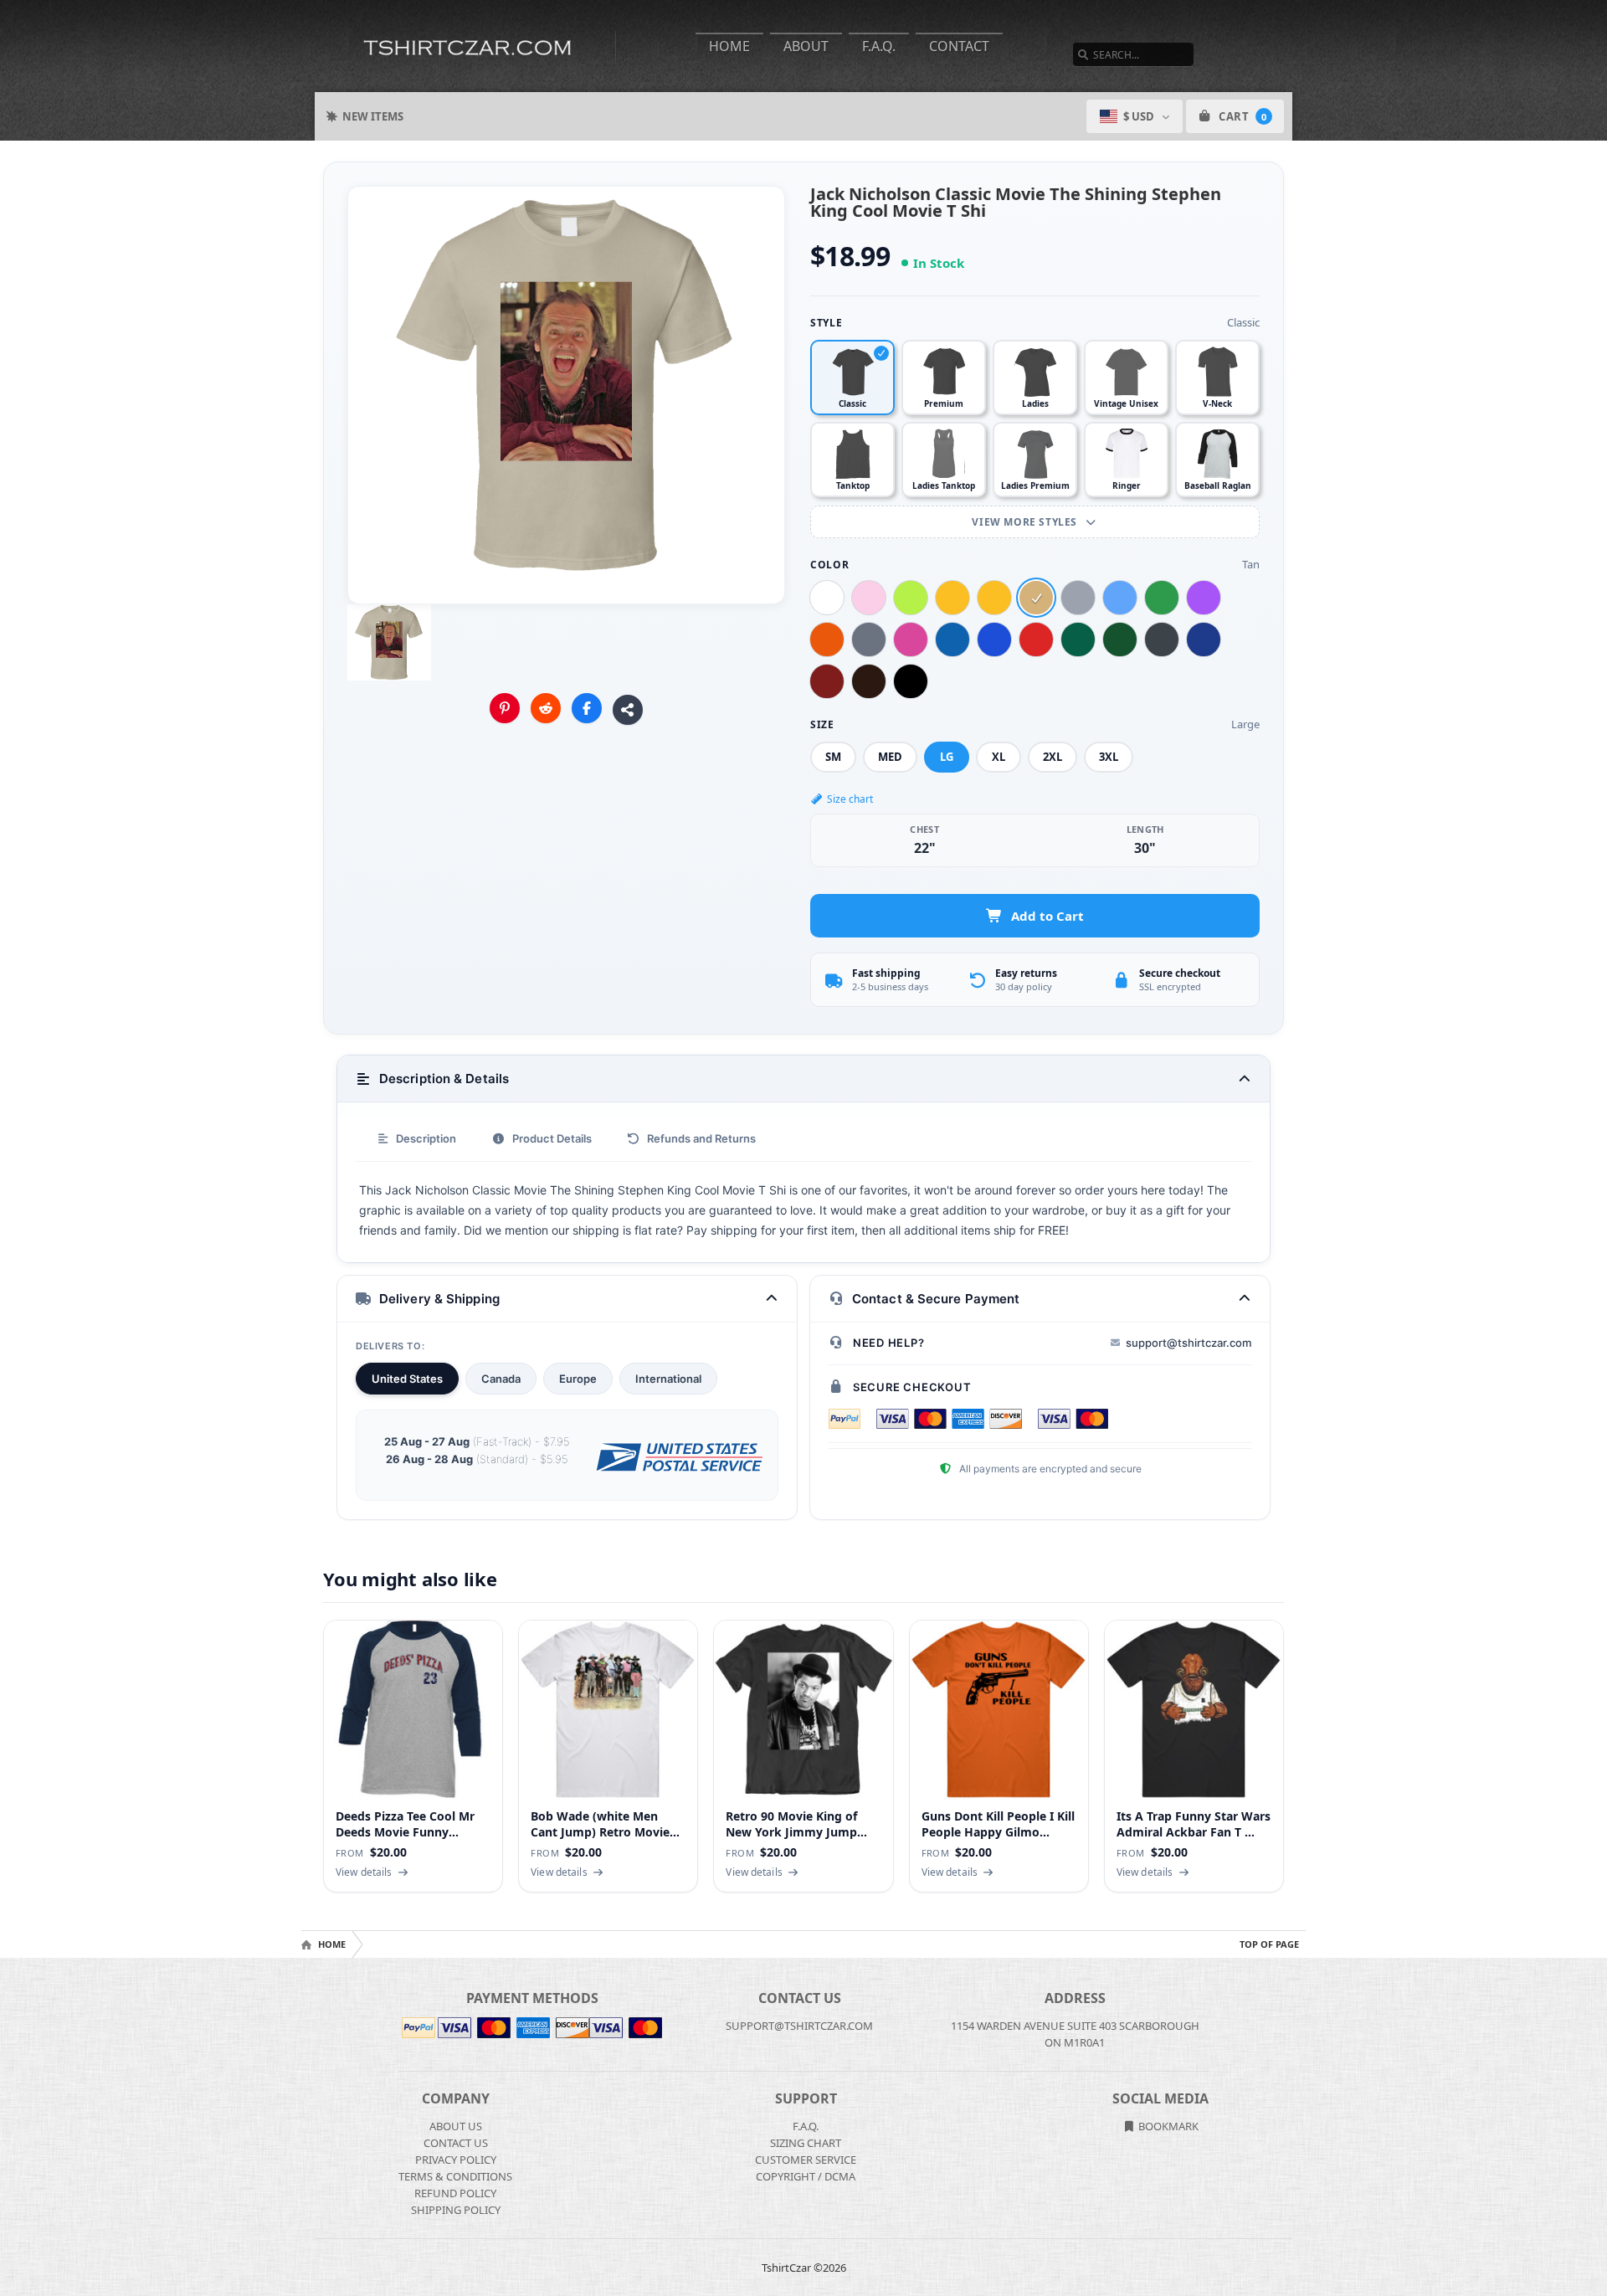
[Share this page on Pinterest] (505, 708)
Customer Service (806, 2160)
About (806, 46)
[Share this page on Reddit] (546, 708)
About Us (456, 2126)
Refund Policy (455, 2193)
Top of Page (1269, 1944)
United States (407, 1379)
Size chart (850, 799)
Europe (578, 1379)
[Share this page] (628, 710)
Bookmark (1167, 2126)
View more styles (1026, 522)
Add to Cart (1047, 916)
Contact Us (456, 2143)
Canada (501, 1379)
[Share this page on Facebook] (587, 708)
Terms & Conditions (455, 2176)
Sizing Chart (806, 2143)
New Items (373, 116)
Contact (959, 46)
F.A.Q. (879, 46)
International (668, 1379)
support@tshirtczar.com (1189, 1343)
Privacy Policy (456, 2160)
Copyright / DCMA (806, 2176)
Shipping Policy (456, 2210)
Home (729, 46)
